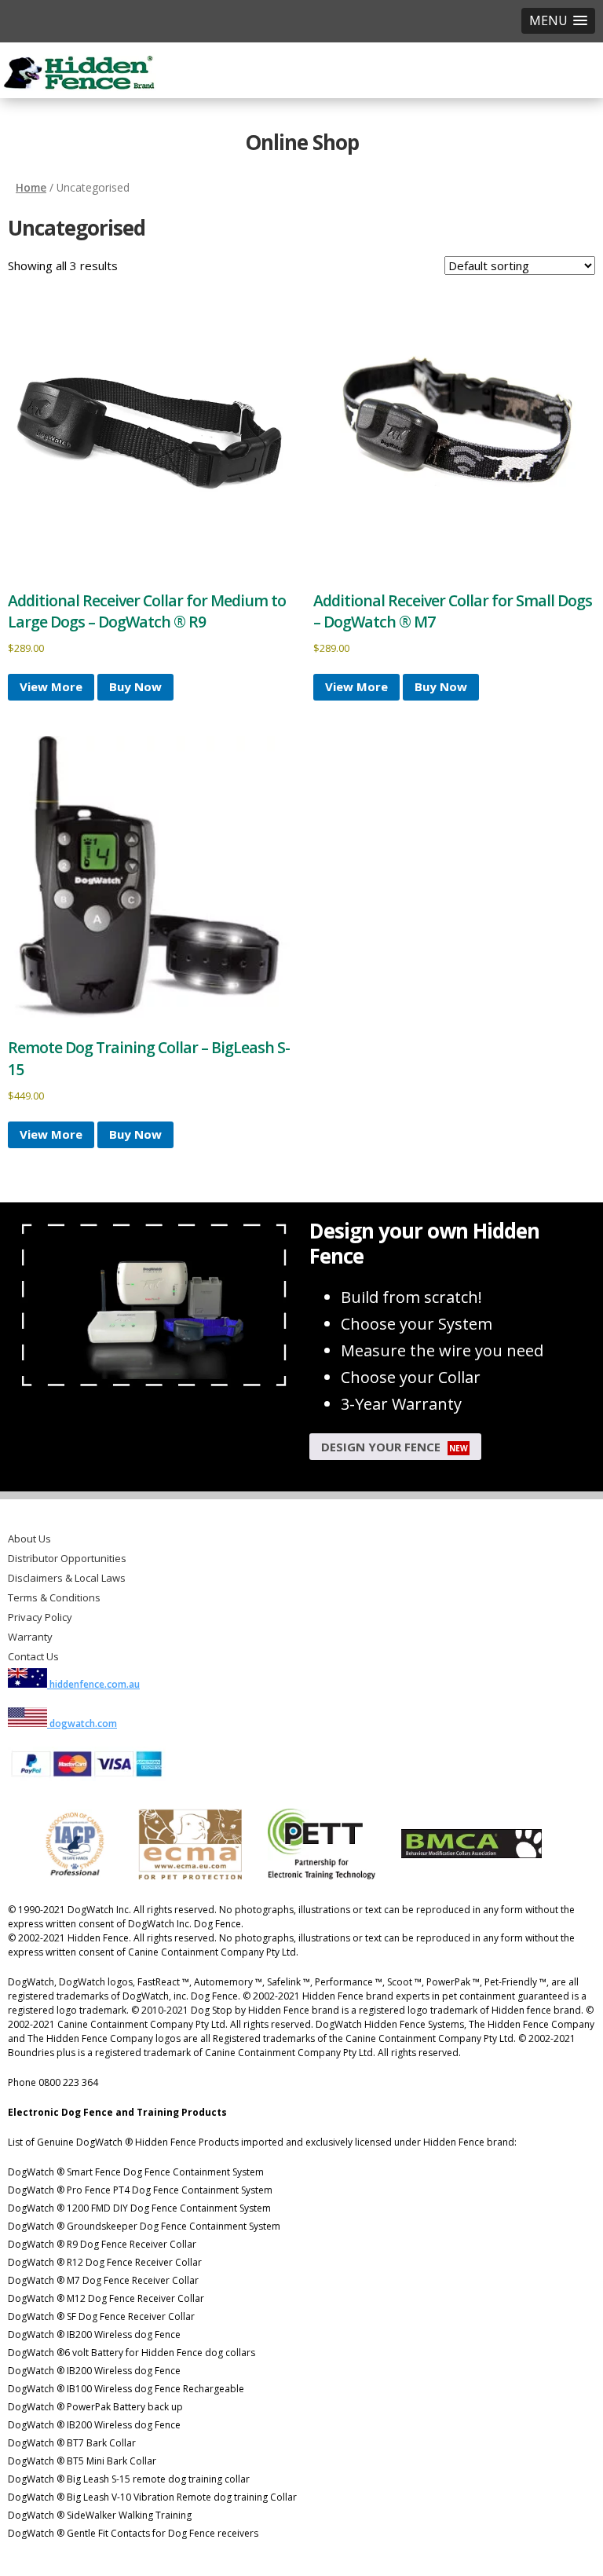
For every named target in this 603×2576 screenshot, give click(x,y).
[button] (558, 21)
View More (51, 686)
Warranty (30, 1637)
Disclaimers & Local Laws (67, 1578)
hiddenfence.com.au (93, 1684)
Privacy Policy (40, 1617)
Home (31, 187)
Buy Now (135, 686)
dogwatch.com (82, 1723)
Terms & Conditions (54, 1597)
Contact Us (33, 1656)
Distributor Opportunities (67, 1558)
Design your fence (395, 1447)
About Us (29, 1539)
